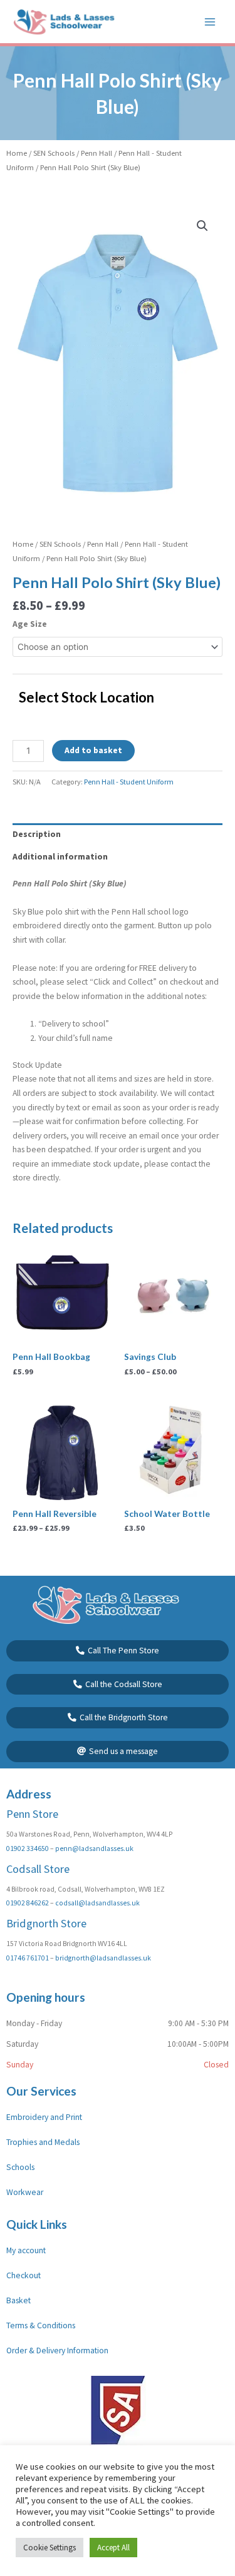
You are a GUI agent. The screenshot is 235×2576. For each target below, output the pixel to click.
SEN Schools (54, 153)
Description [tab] (37, 834)
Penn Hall (97, 153)
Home (17, 153)
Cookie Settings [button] (50, 2548)
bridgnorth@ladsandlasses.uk (103, 1958)
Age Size (30, 624)
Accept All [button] (113, 2548)
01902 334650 (28, 1848)
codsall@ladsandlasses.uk (97, 1903)
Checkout (23, 2275)
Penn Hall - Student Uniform (129, 782)
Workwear (25, 2192)
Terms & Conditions (41, 2325)
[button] (202, 226)
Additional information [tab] (60, 857)
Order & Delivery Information (57, 2350)
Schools (20, 2167)
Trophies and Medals (43, 2142)
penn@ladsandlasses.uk (94, 1848)
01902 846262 (28, 1903)
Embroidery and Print (44, 2117)
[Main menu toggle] (210, 22)
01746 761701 (28, 1958)
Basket (18, 2300)
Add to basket (93, 750)
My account (26, 2250)
